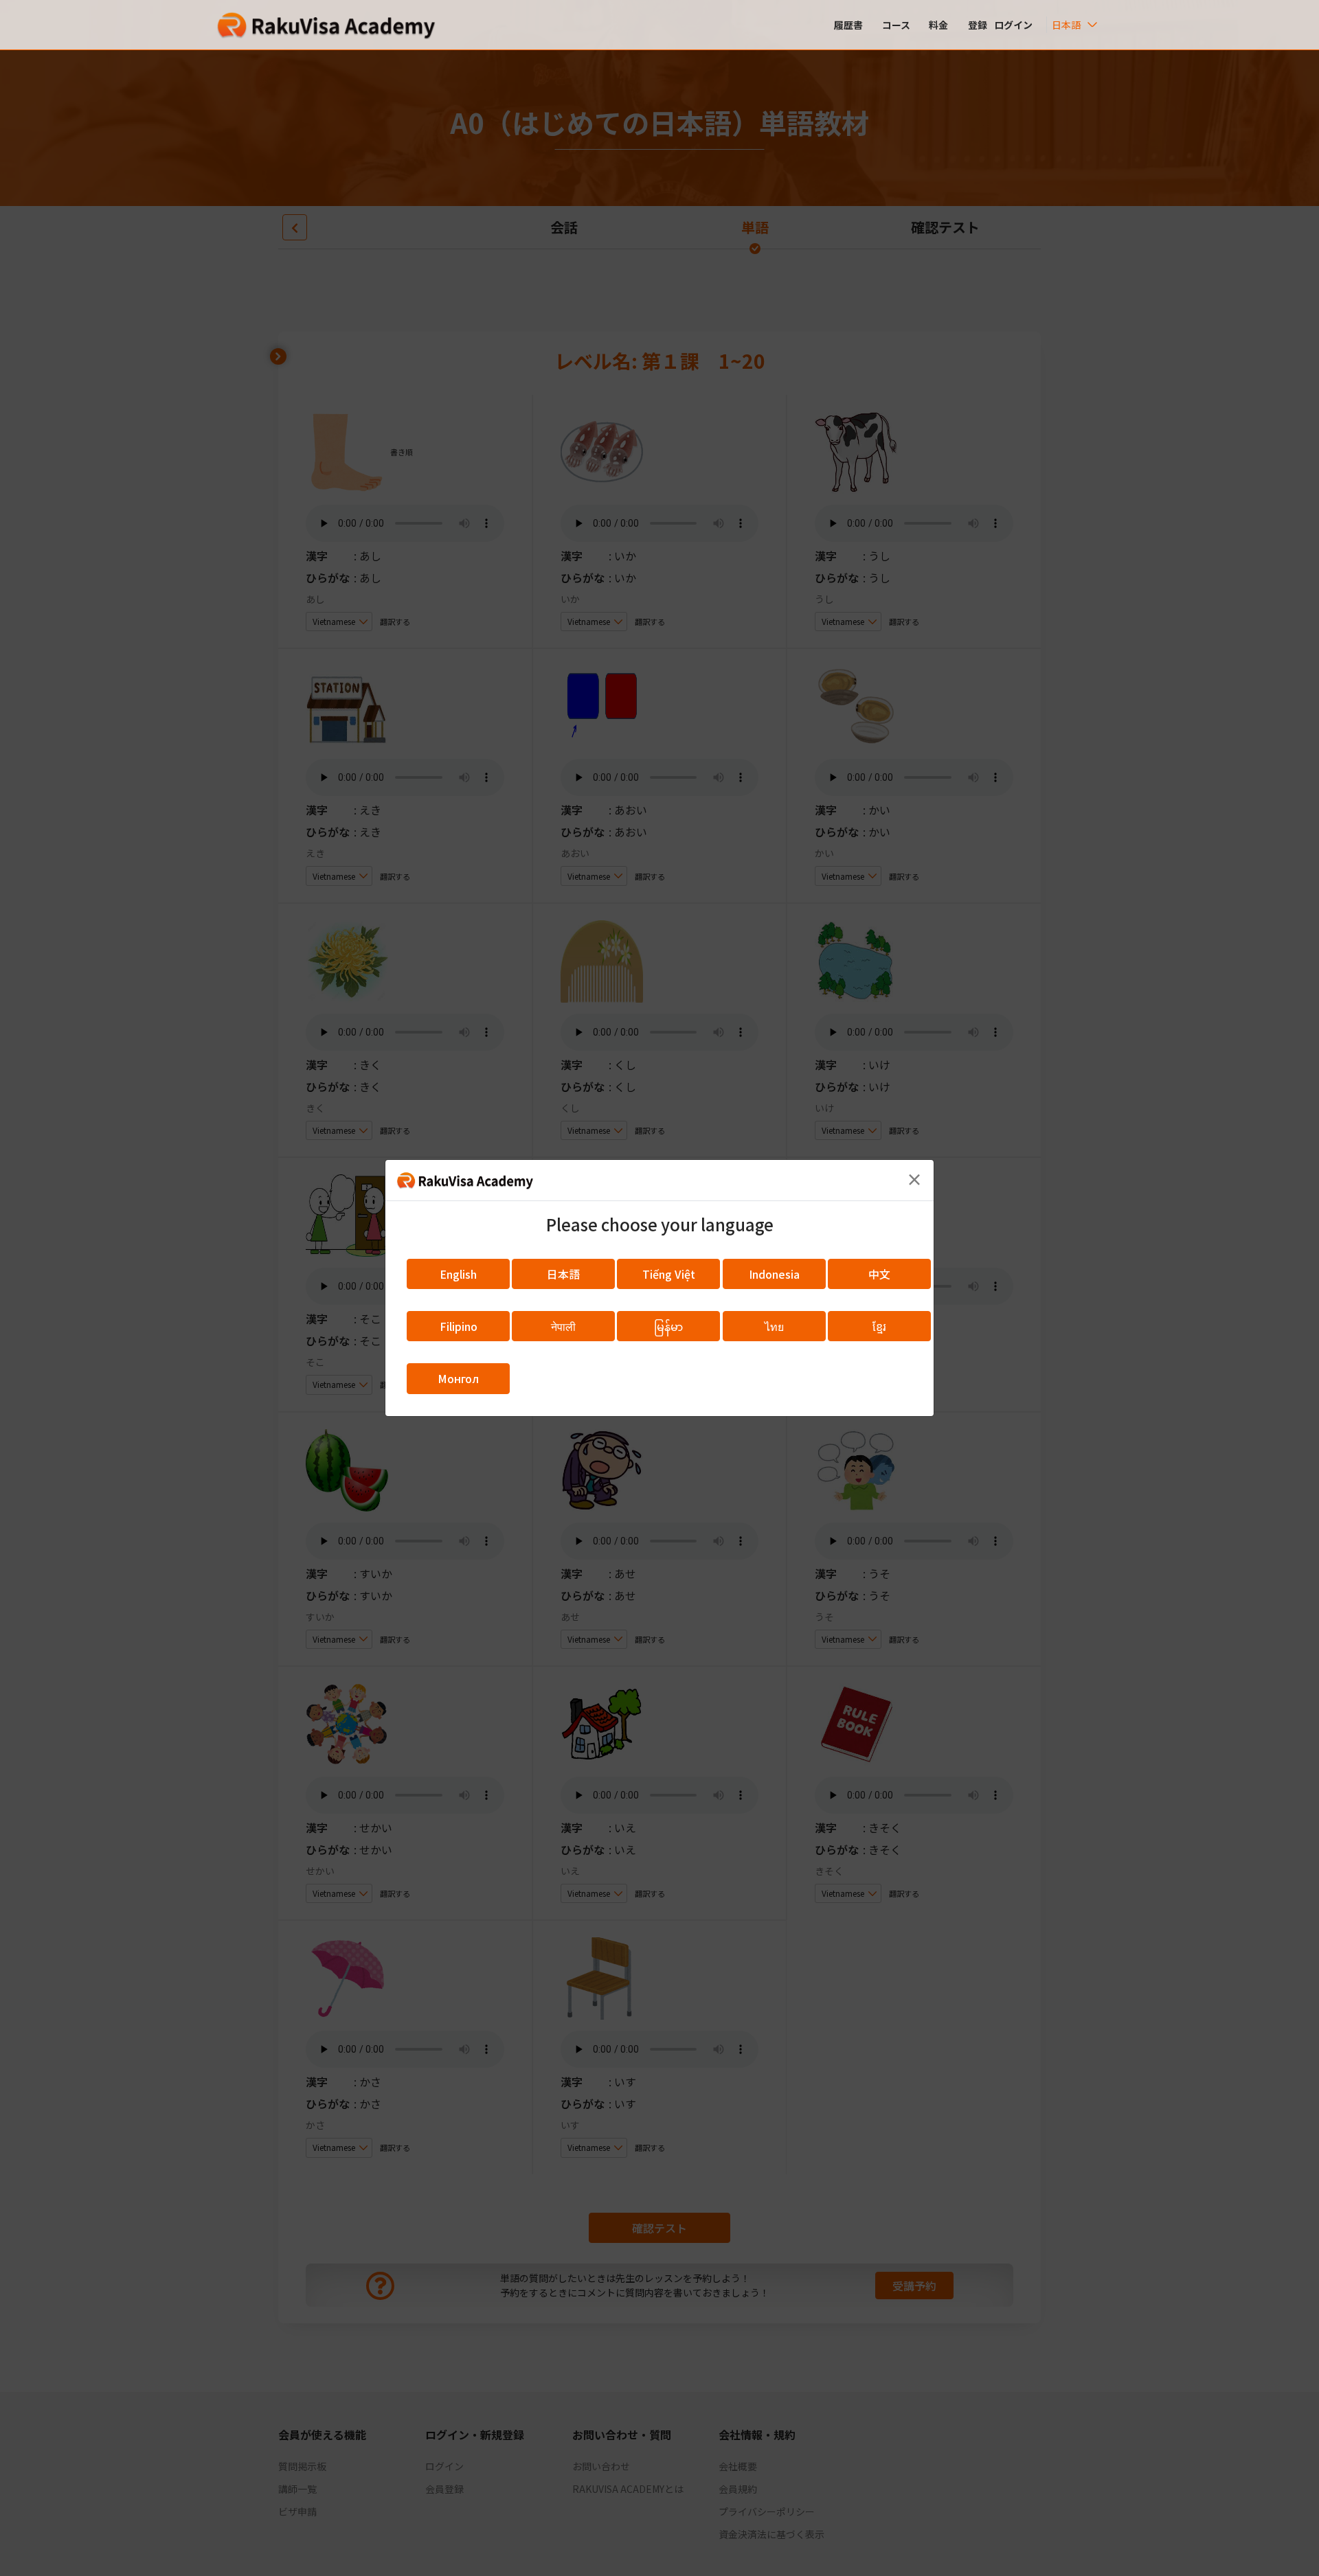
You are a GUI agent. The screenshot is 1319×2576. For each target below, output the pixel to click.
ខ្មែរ (879, 1326)
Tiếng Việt (669, 1274)
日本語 (563, 1274)
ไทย (774, 1326)
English (458, 1274)
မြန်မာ (668, 1326)
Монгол (458, 1378)
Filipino (459, 1326)
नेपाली (563, 1326)
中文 (879, 1274)
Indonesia (774, 1274)
